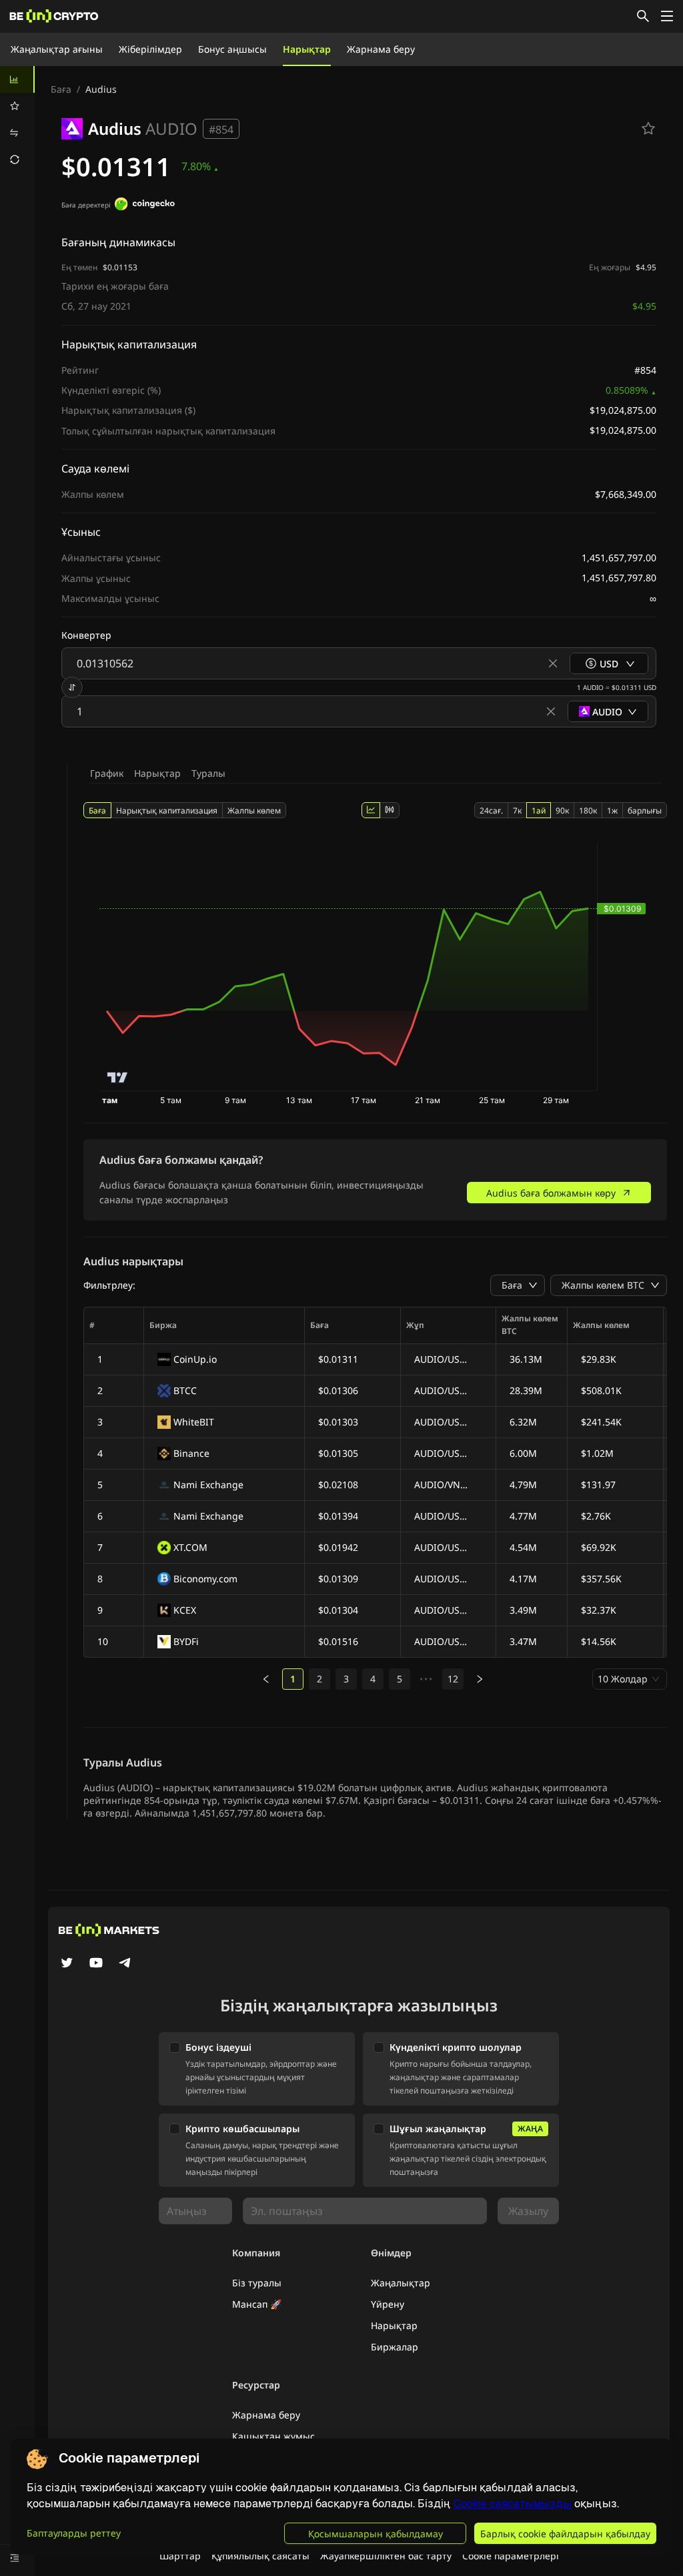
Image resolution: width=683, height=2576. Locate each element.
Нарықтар (307, 49)
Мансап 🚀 (257, 2304)
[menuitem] (17, 79)
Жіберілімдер (150, 49)
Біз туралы (257, 2283)
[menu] (17, 119)
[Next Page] (480, 1679)
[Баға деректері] (145, 206)
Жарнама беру (381, 49)
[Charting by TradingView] (118, 1077)
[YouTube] (96, 1964)
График (107, 773)
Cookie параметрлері (511, 2556)
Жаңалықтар (401, 2283)
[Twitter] (67, 1964)
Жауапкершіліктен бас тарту (386, 2556)
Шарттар (180, 2556)
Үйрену (388, 2304)
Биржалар (395, 2347)
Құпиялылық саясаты (260, 2556)
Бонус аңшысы (232, 49)
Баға (61, 89)
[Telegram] (125, 1964)
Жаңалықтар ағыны (57, 49)
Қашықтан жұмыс (273, 2436)
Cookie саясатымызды (513, 2504)
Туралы (208, 773)
